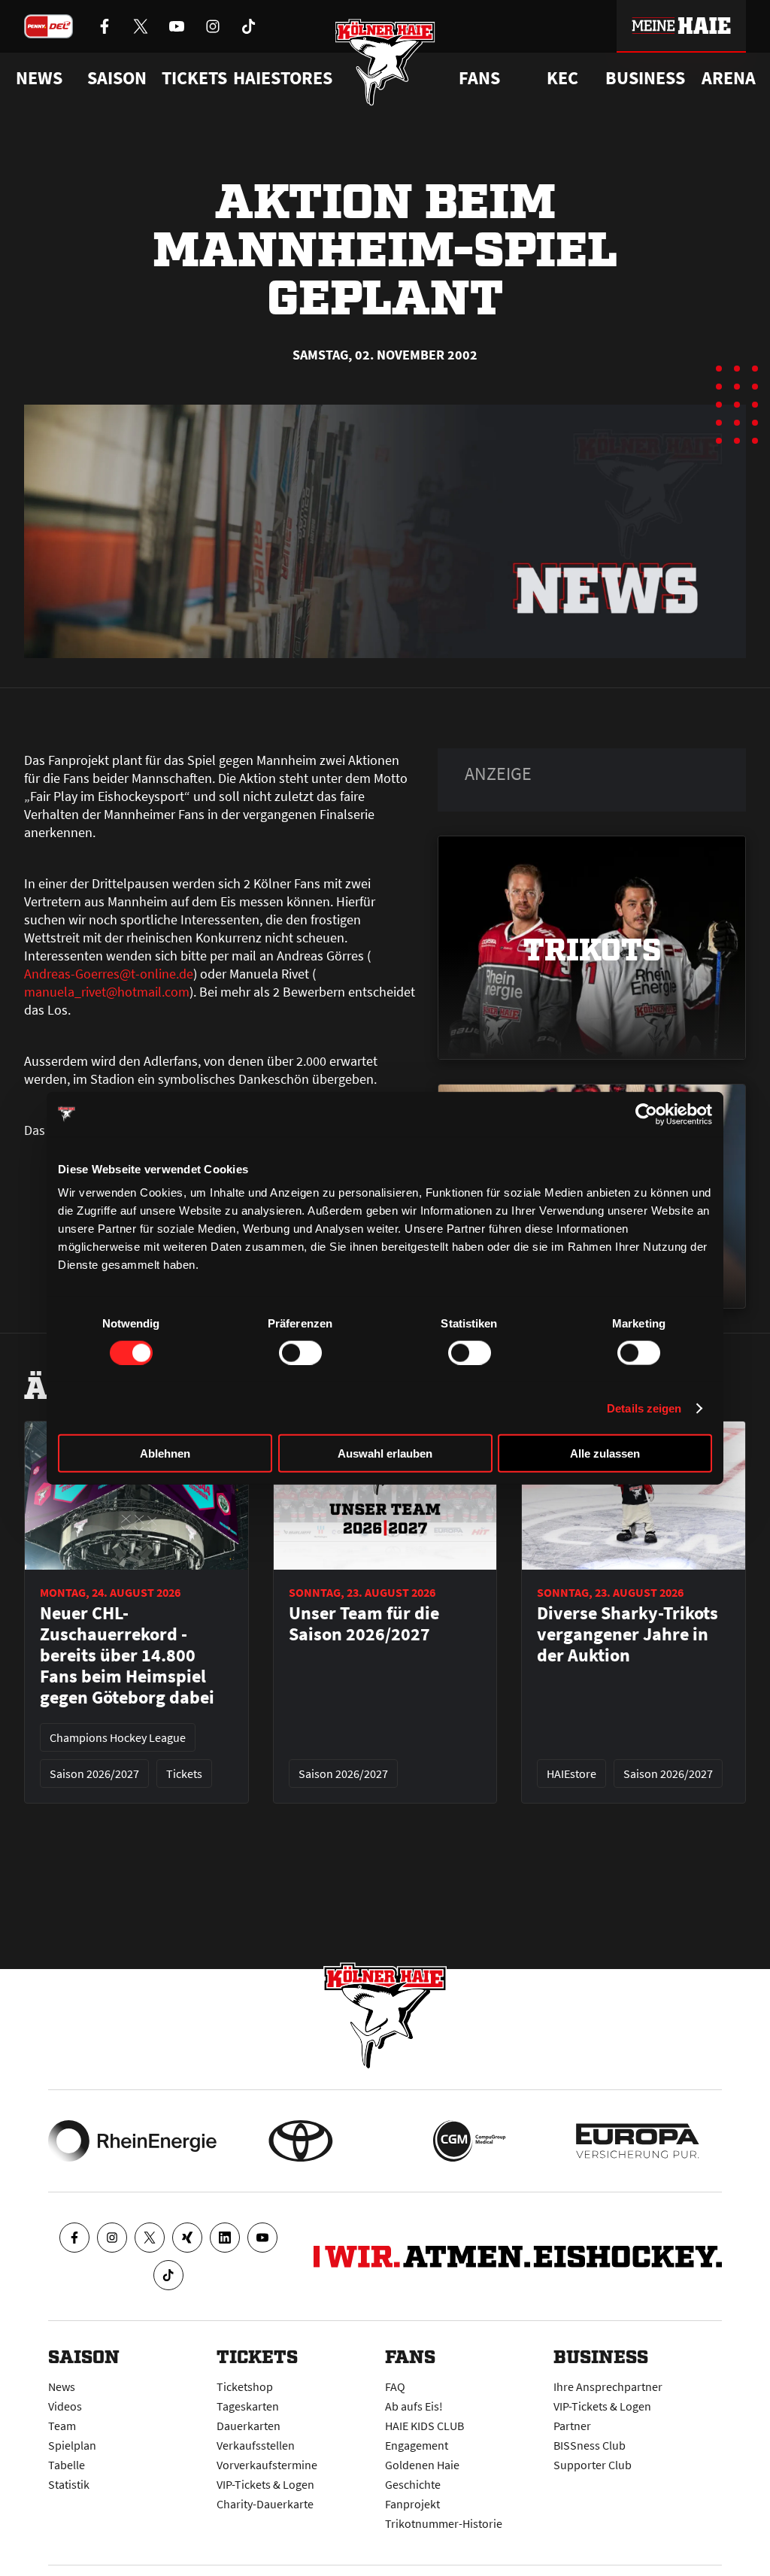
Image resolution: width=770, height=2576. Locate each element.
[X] (150, 2238)
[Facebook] (74, 2238)
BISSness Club (590, 2445)
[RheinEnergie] (132, 2141)
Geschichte (413, 2484)
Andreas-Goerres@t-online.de (109, 974)
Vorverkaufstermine (267, 2465)
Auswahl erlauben (385, 1453)
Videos (65, 2406)
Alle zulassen (605, 1453)
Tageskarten (248, 2406)
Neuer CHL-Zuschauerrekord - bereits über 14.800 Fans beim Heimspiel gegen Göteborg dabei (127, 1655)
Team (62, 2426)
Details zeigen (644, 1408)
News (62, 2386)
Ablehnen (165, 1453)
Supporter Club (593, 2465)
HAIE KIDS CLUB (424, 2426)
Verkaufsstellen (256, 2445)
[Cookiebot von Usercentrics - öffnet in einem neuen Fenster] (646, 1114)
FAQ (395, 2386)
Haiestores (283, 78)
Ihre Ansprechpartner (608, 2386)
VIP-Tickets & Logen (265, 2484)
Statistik (69, 2484)
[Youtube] (262, 2238)
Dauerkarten (249, 2426)
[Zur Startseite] (385, 62)
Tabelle (67, 2465)
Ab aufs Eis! (414, 2406)
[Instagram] (112, 2238)
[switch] (300, 1352)
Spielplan (72, 2445)
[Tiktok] (168, 2275)
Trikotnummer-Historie (444, 2523)
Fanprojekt (412, 2504)
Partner (572, 2426)
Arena (729, 78)
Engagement (417, 2445)
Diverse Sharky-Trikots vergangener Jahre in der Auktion (628, 1634)
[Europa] (638, 2141)
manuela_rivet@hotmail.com (107, 992)
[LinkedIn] (225, 2238)
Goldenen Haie (422, 2465)
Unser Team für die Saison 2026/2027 (364, 1624)
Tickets (194, 78)
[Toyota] (301, 2141)
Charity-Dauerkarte (265, 2504)
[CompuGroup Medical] (469, 2141)
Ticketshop (245, 2386)
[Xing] (187, 2238)
